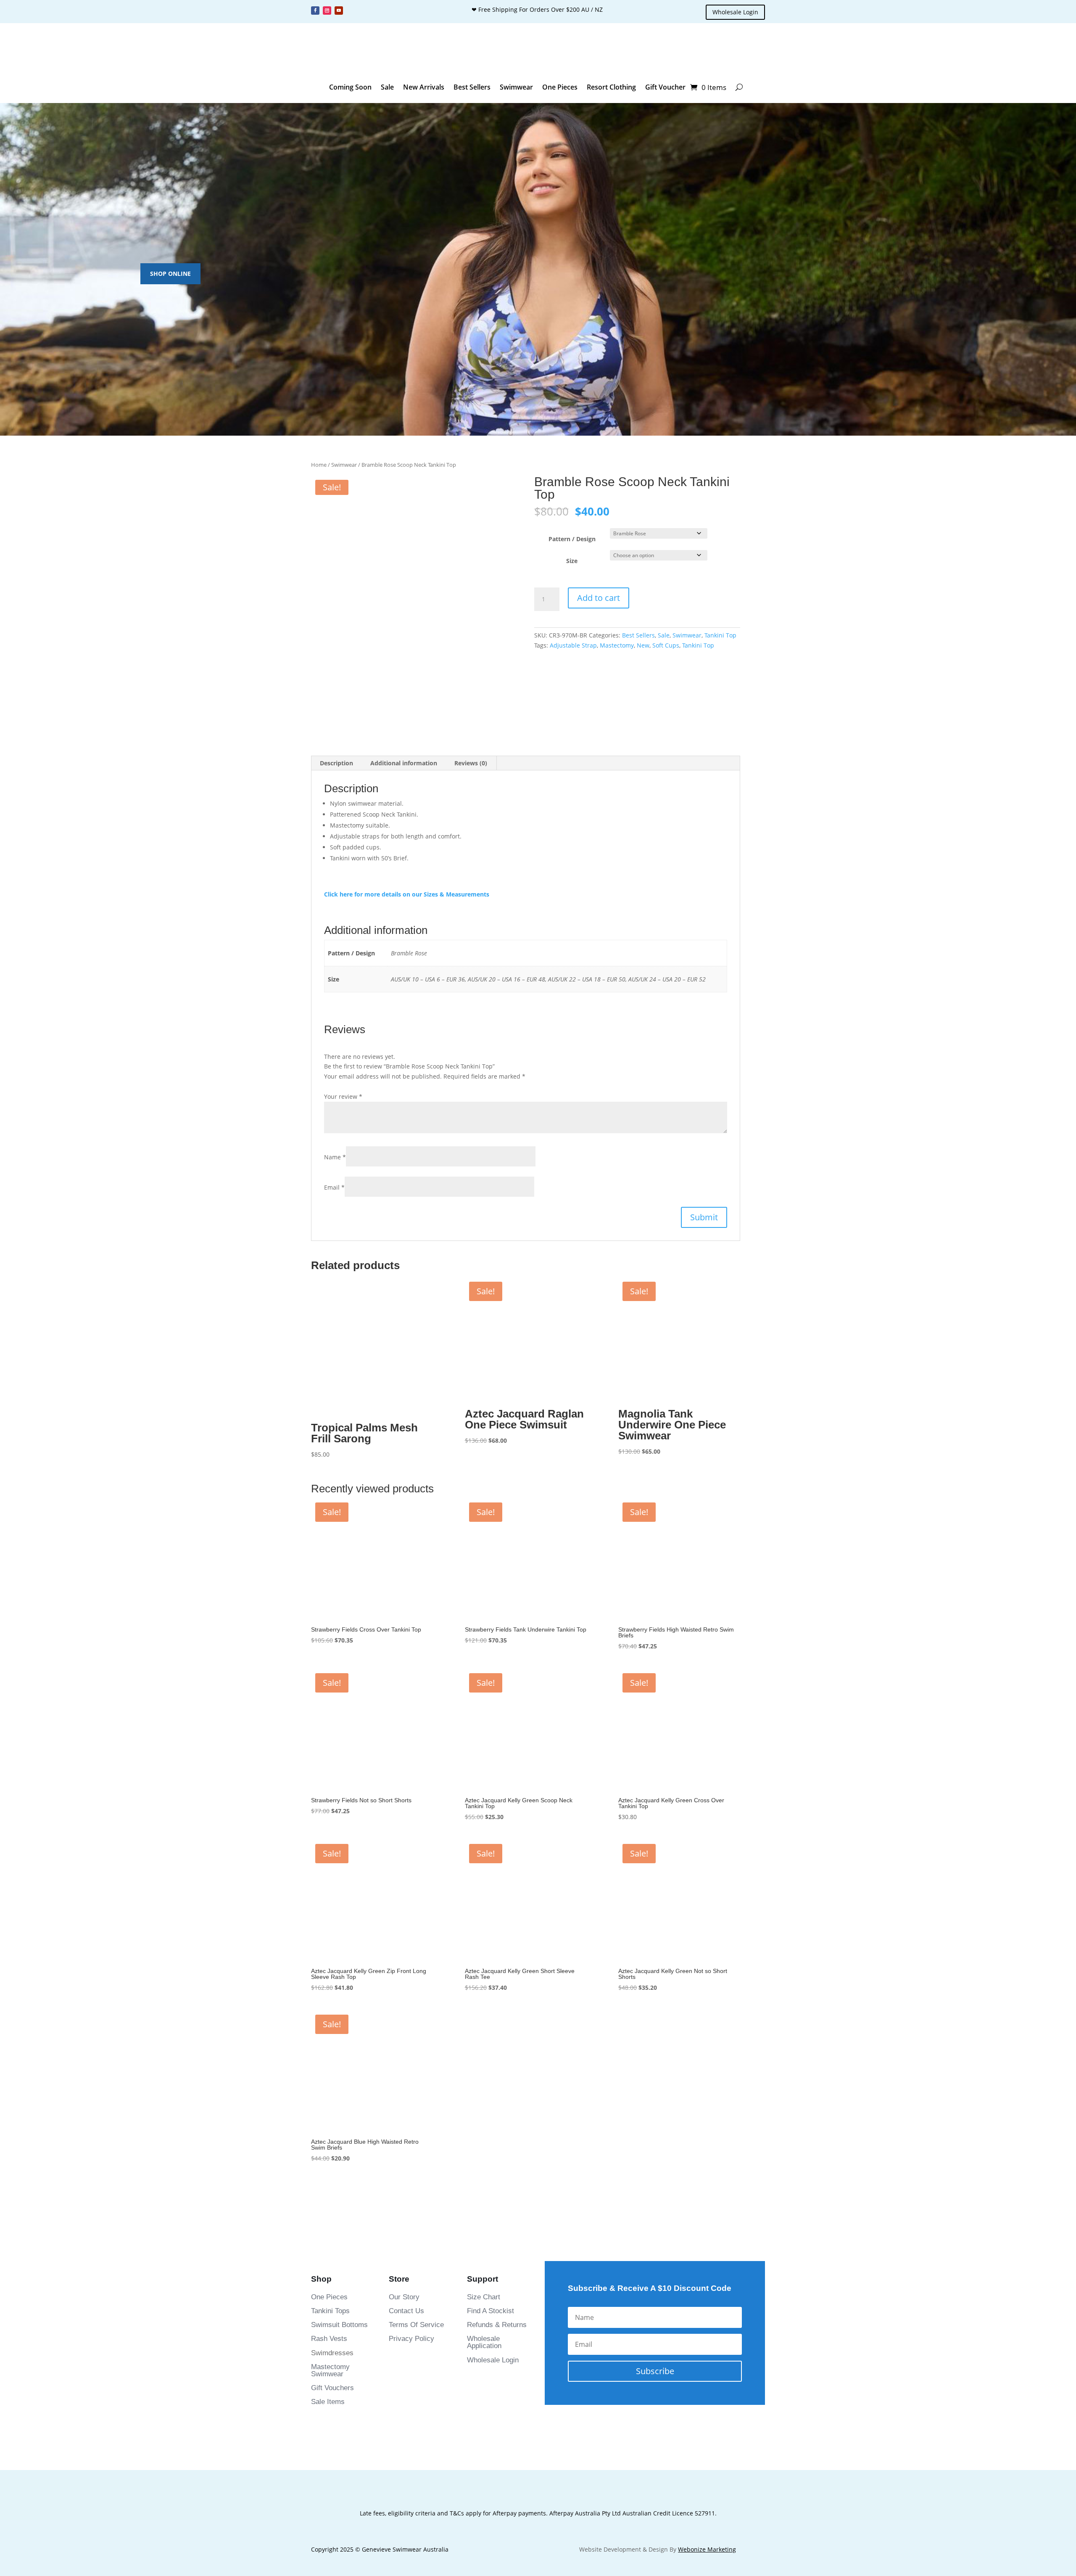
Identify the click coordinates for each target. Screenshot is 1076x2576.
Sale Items (328, 2034)
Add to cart (599, 630)
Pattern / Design (572, 562)
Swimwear (516, 87)
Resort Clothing (611, 87)
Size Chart (484, 1929)
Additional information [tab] (404, 723)
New (643, 678)
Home (319, 465)
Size (572, 583)
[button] (329, 674)
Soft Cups (666, 678)
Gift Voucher (665, 87)
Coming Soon (350, 87)
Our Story (404, 1929)
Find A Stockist (491, 1943)
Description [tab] (336, 723)
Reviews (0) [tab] (471, 723)
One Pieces (560, 87)
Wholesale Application (484, 1974)
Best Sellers (472, 87)
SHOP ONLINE (170, 274)
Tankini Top (720, 668)
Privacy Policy (411, 1971)
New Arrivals (424, 87)
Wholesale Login (735, 12)
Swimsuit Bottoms (339, 1957)
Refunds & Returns (497, 1957)
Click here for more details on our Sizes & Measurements (407, 854)
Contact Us (406, 1943)
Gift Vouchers (332, 2020)
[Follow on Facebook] (315, 11)
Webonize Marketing (707, 2181)
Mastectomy (617, 678)
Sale (387, 87)
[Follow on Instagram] (327, 11)
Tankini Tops (330, 1943)
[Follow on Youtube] (339, 11)
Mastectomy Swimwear (330, 2002)
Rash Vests (329, 1971)
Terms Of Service (416, 1957)
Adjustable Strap (573, 678)
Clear (719, 578)
